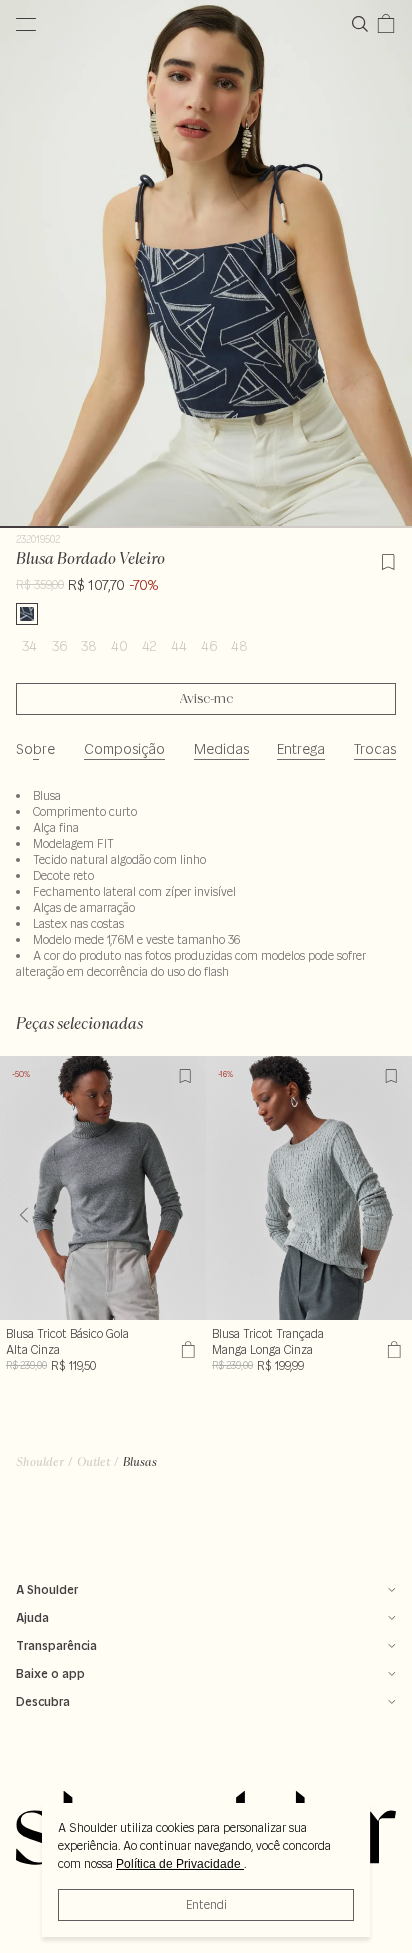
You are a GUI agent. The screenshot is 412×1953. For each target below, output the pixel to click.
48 (239, 646)
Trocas (375, 749)
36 (59, 646)
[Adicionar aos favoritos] (388, 559)
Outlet (93, 1461)
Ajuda (32, 1617)
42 (149, 646)
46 (209, 646)
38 (89, 646)
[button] (388, 1215)
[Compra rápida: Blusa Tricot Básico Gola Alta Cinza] (185, 1350)
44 (179, 646)
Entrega (301, 749)
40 (119, 646)
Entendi (206, 1904)
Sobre (35, 749)
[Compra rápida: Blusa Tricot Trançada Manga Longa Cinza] (391, 1350)
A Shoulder (47, 1589)
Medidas (221, 749)
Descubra (43, 1701)
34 (29, 646)
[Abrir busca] (364, 24)
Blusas (140, 1461)
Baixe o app (50, 1673)
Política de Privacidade (180, 1864)
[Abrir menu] (26, 24)
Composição (124, 749)
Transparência (56, 1645)
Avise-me (206, 699)
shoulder (40, 1461)
